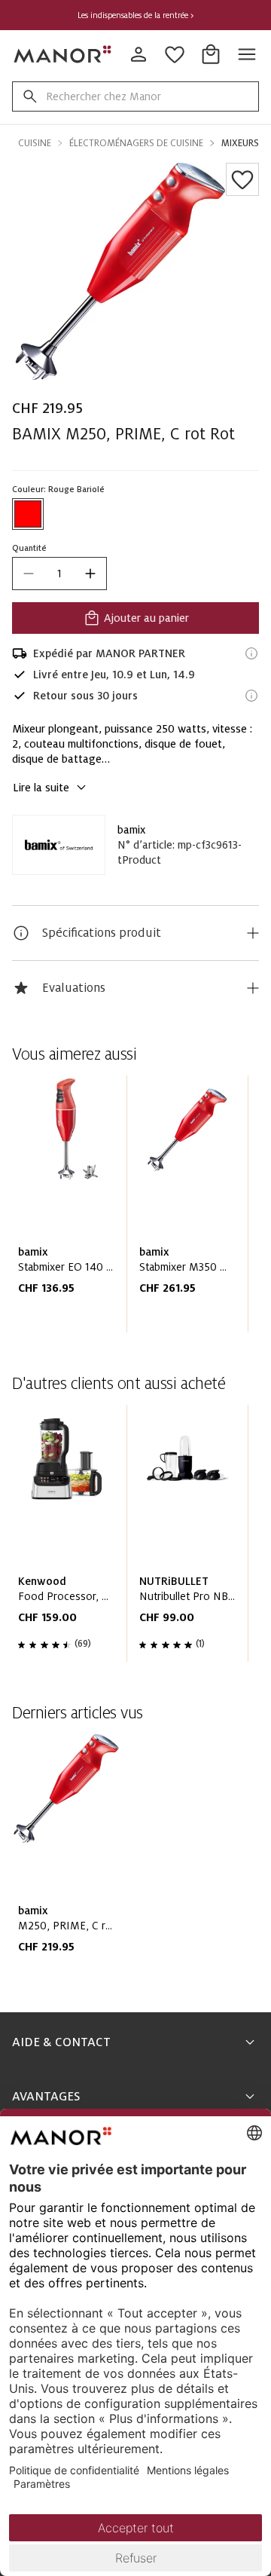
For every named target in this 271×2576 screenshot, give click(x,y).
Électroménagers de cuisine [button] (136, 143)
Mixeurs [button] (240, 143)
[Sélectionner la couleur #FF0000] (28, 514)
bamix (131, 830)
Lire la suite (41, 788)
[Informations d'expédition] (251, 653)
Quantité (29, 548)
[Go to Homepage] (63, 54)
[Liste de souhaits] (242, 179)
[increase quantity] (90, 574)
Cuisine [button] (35, 143)
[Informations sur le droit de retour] (251, 696)
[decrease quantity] (29, 574)
